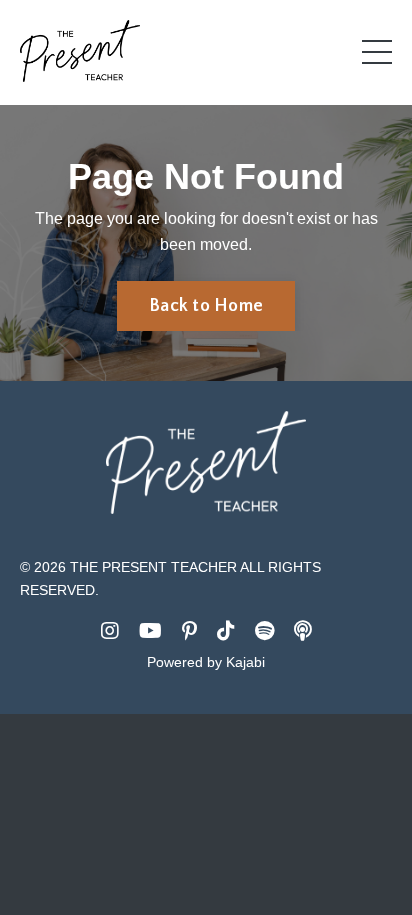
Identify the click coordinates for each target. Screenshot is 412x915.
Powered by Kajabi (206, 662)
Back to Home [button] (206, 306)
